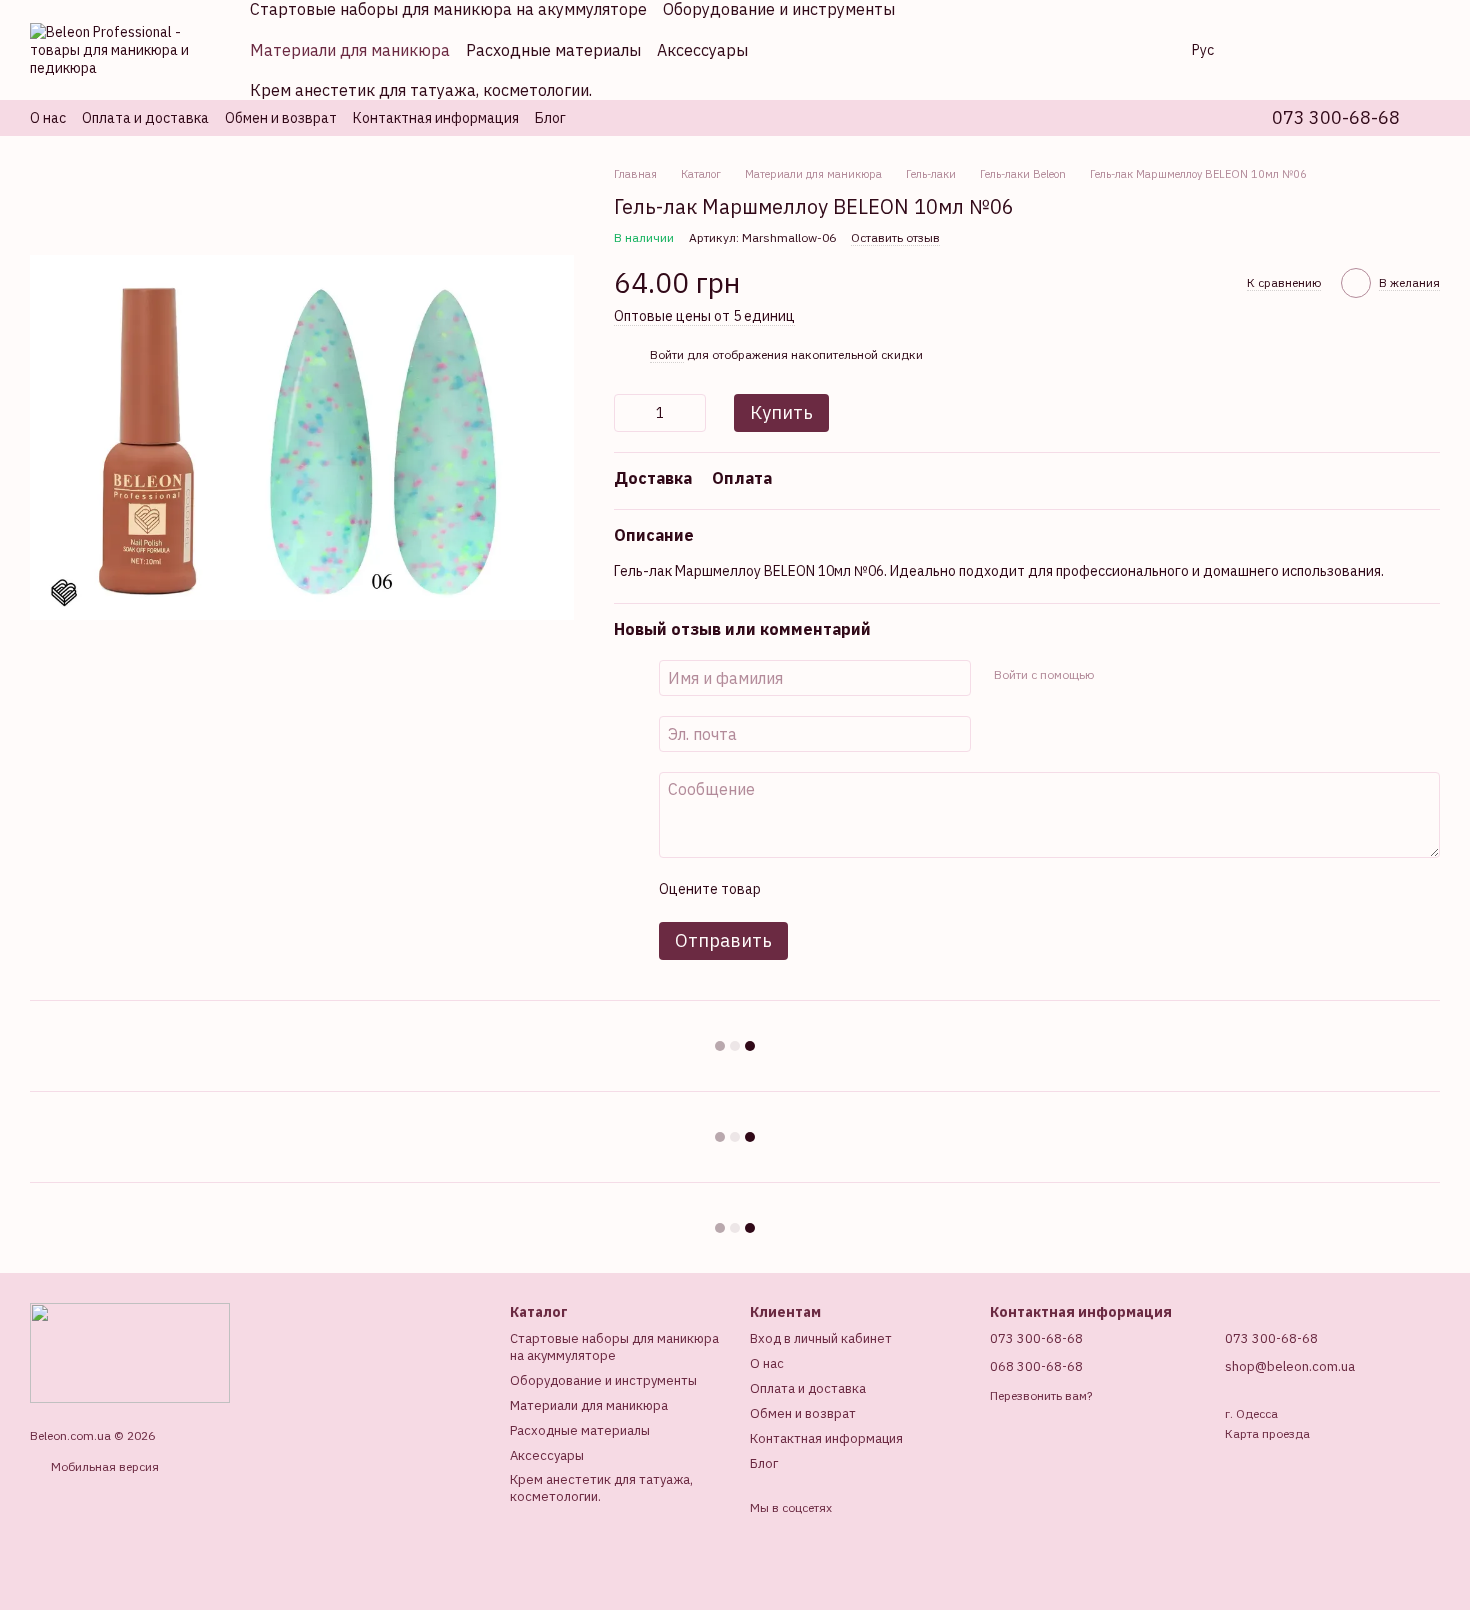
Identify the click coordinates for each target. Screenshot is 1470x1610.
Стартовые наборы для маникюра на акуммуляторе (614, 1347)
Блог (550, 118)
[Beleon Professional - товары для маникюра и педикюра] (130, 1351)
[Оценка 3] (857, 890)
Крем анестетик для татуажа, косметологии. (421, 90)
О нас (48, 118)
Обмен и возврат (281, 118)
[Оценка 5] (921, 890)
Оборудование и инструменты (603, 1380)
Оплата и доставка (145, 118)
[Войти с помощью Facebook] (1115, 675)
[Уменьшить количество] (629, 413)
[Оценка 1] (793, 890)
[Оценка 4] (889, 890)
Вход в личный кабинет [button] (821, 1338)
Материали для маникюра (350, 50)
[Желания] (1320, 50)
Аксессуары (702, 50)
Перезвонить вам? (1041, 1395)
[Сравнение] (1268, 50)
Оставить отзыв (895, 237)
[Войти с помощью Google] (1147, 675)
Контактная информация (436, 118)
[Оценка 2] (825, 890)
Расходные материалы (553, 50)
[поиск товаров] (1136, 50)
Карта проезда (1267, 1433)
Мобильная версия (103, 1466)
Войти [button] (667, 354)
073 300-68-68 (1336, 118)
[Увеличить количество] (691, 413)
